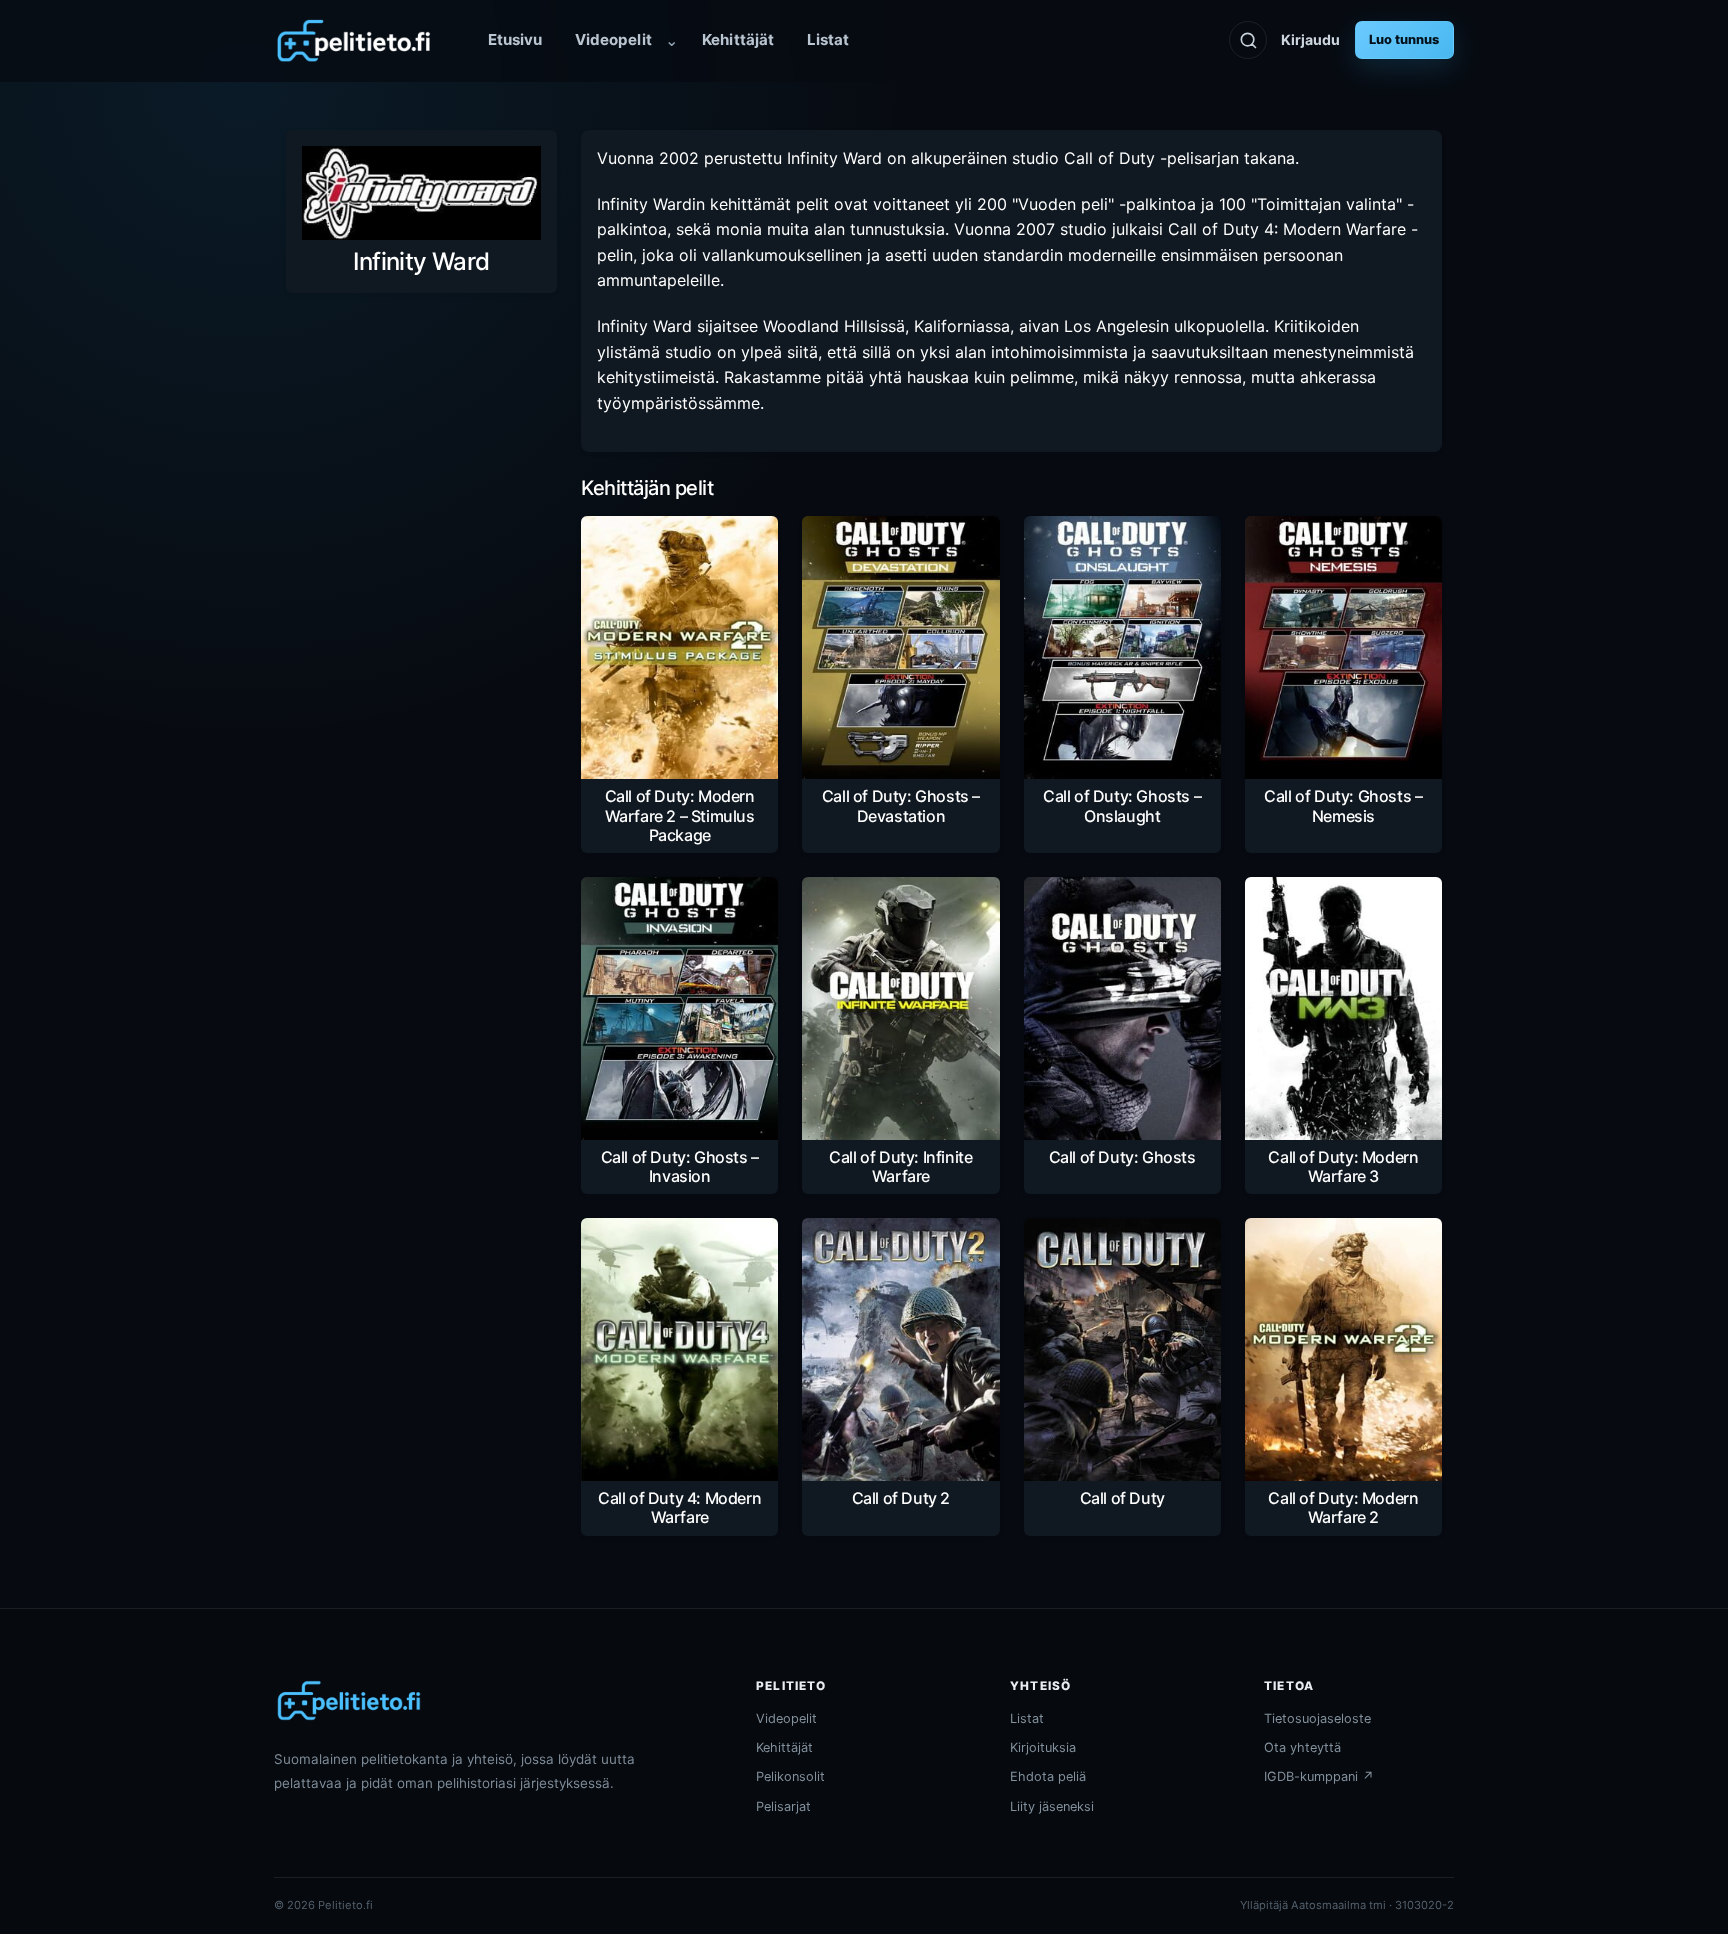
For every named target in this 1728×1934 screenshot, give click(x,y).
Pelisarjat (783, 1806)
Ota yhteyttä (1302, 1747)
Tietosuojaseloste (1317, 1718)
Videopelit (613, 39)
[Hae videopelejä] (1248, 40)
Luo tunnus (1404, 39)
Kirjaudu (1310, 39)
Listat (828, 39)
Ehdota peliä (1048, 1776)
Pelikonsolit (790, 1776)
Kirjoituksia (1043, 1747)
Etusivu (515, 39)
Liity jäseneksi (1052, 1806)
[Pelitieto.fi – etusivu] (354, 41)
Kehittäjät (738, 39)
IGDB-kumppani (1319, 1776)
